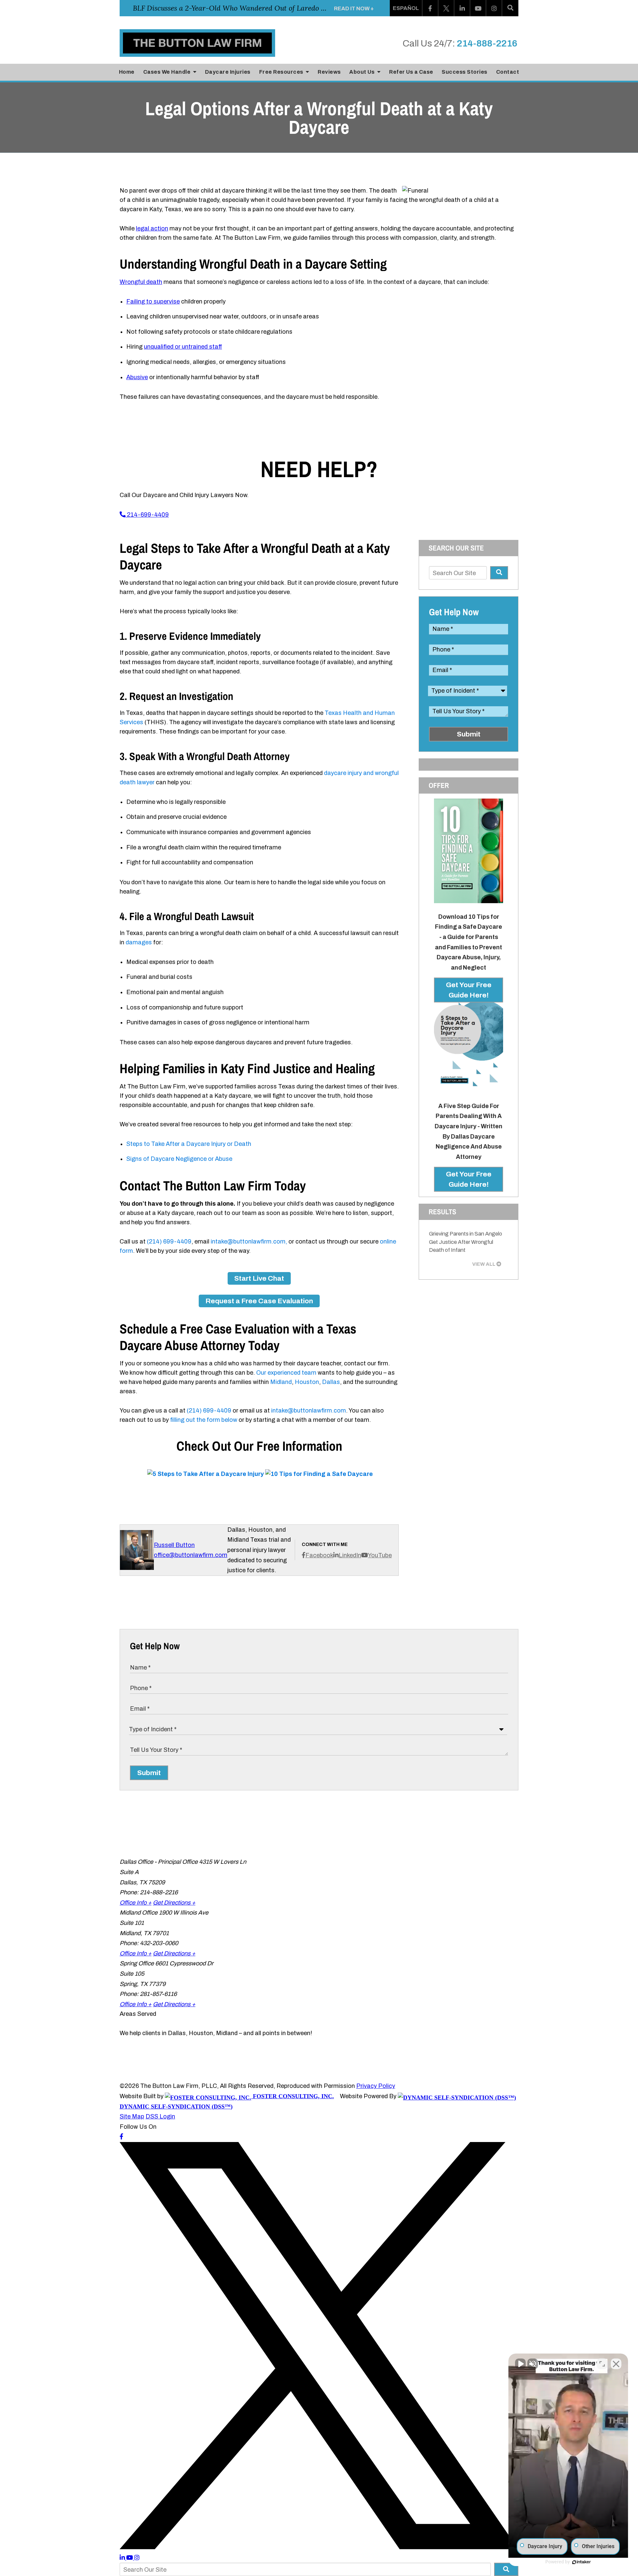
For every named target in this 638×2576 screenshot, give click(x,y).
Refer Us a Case (411, 72)
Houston (307, 1382)
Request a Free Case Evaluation (259, 1301)
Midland (281, 1382)
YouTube (380, 1555)
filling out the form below (204, 1420)
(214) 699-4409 (169, 1242)
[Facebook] (430, 8)
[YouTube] (478, 8)
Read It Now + (354, 8)
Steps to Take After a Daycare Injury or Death (189, 1144)
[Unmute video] (520, 2364)
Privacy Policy (376, 2086)
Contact (508, 72)
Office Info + (136, 1903)
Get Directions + (174, 1903)
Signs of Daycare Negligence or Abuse (179, 1159)
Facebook (319, 1555)
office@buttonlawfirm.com (191, 1555)
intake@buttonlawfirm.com (309, 1411)
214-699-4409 (147, 515)
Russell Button (174, 1545)
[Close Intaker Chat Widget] (616, 2364)
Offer (439, 785)
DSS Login (160, 2116)
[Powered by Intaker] (582, 2562)
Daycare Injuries (228, 72)
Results (442, 1212)
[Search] (510, 8)
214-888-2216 (487, 43)
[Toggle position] (602, 2364)
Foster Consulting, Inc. (293, 2096)
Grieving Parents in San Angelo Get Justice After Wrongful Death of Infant (466, 1242)
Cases (167, 72)
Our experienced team (286, 1373)
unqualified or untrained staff (183, 347)
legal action (152, 228)
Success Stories (465, 72)
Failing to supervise (153, 301)
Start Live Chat (259, 1278)
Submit (469, 734)
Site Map (132, 2116)
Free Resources (282, 72)
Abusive (137, 377)
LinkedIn (350, 1555)
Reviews (329, 72)
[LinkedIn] (462, 8)
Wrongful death (141, 282)
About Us (363, 72)
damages (139, 942)
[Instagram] (494, 8)
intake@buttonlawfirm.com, (249, 1242)
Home (127, 72)
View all (484, 1264)
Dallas (331, 1382)
